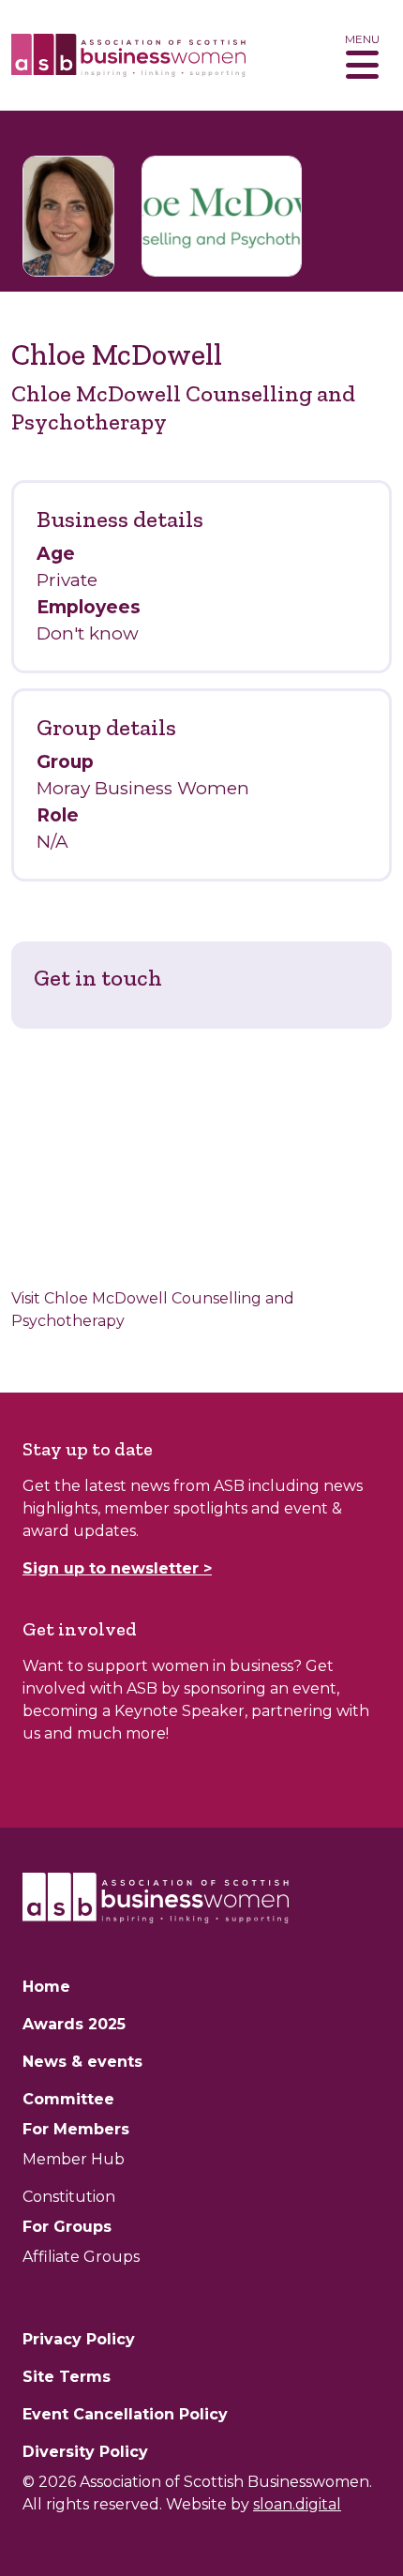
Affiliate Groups (81, 2257)
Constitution (69, 2197)
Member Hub (74, 2159)
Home (46, 1987)
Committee (68, 2099)
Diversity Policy (85, 2452)
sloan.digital (297, 2504)
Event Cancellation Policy (125, 2414)
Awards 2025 (74, 2024)
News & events (82, 2062)
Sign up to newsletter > (117, 1568)
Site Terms (67, 2377)
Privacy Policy (79, 2339)
